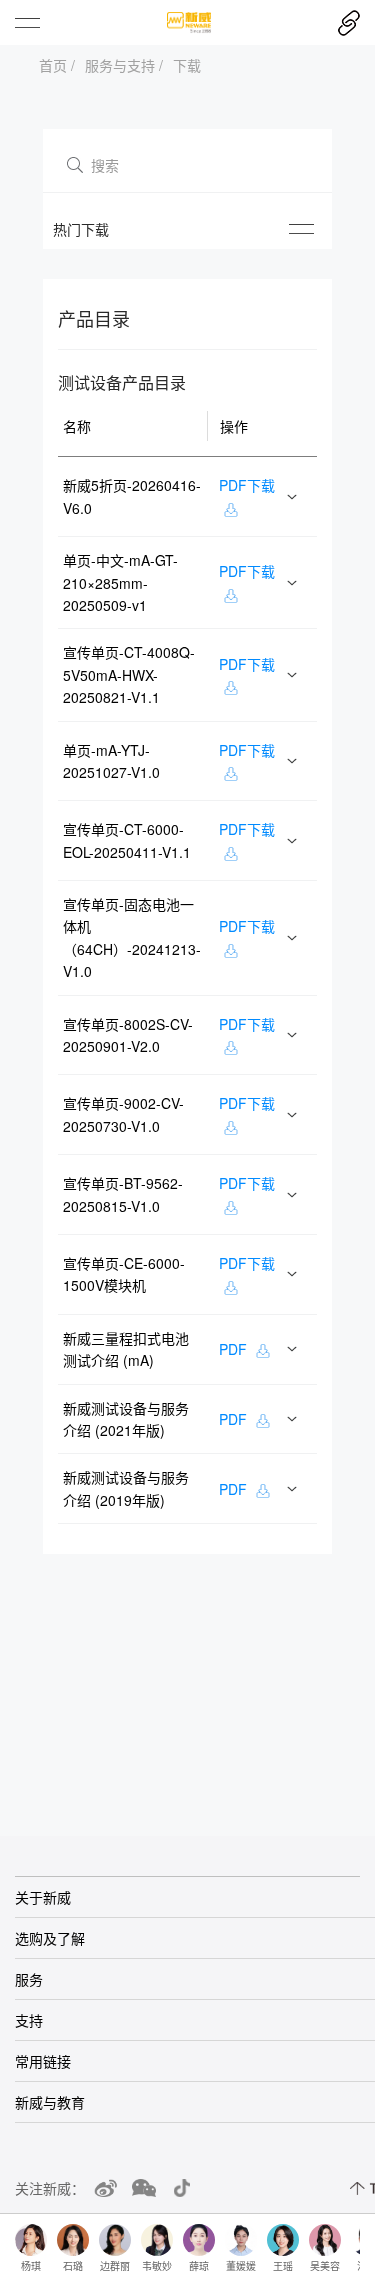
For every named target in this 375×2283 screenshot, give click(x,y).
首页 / (57, 65)
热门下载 (81, 229)
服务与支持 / (124, 65)
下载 (187, 65)
